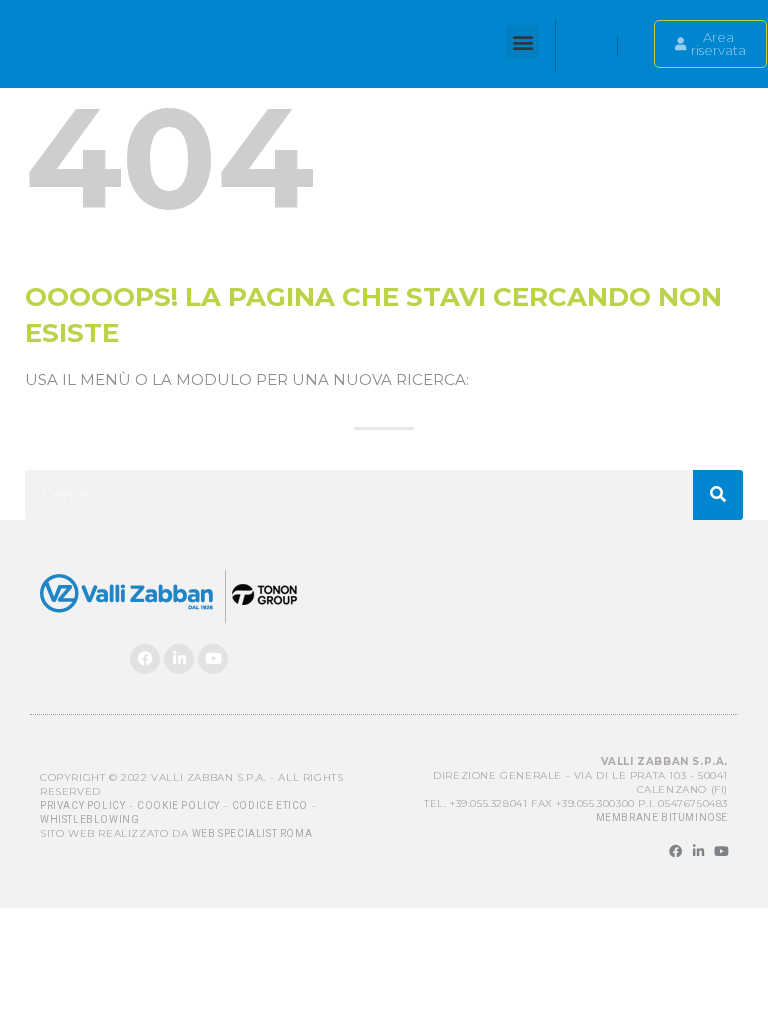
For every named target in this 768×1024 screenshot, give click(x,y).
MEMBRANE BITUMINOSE (662, 817)
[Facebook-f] (675, 851)
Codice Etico (270, 805)
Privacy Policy (82, 805)
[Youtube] (213, 659)
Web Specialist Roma (252, 833)
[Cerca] (718, 495)
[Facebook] (145, 659)
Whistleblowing (89, 819)
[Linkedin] (179, 659)
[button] (522, 41)
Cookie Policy (178, 805)
